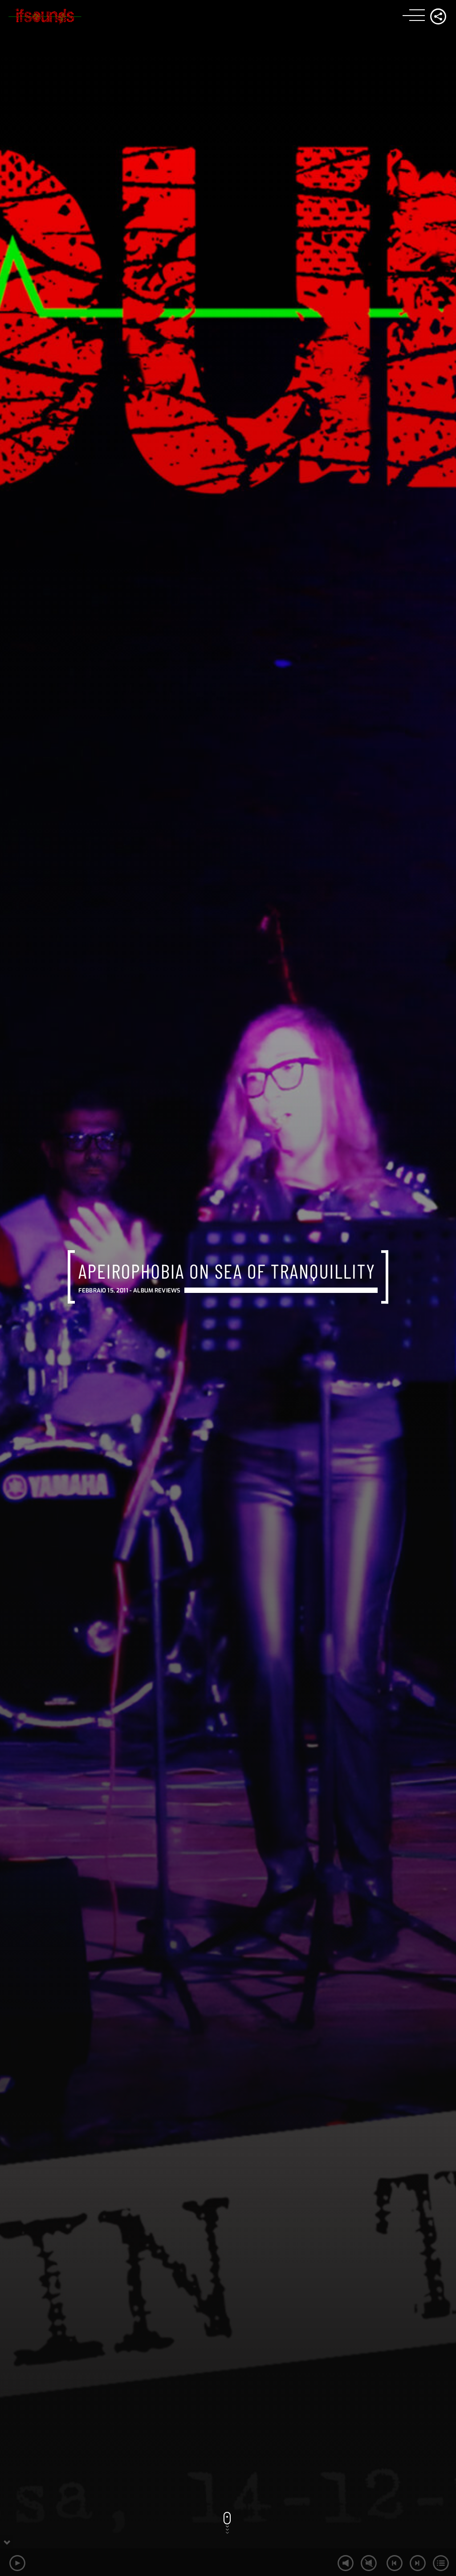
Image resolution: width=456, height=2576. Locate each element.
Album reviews (157, 1290)
